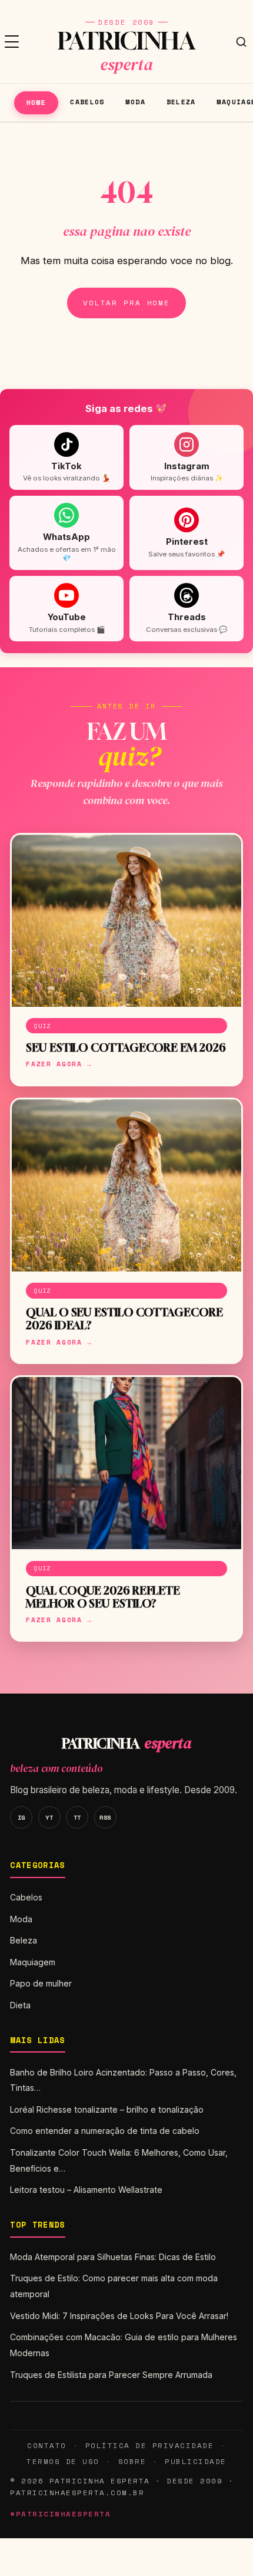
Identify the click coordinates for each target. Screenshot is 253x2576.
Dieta (20, 2005)
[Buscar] (241, 42)
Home (36, 102)
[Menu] (12, 42)
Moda (135, 102)
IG (21, 1817)
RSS (105, 1817)
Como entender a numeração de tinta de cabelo (105, 2131)
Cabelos (87, 102)
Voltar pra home (126, 303)
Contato (46, 2445)
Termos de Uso (63, 2461)
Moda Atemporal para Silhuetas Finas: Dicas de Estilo (113, 2257)
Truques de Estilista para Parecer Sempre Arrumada (111, 2375)
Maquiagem (33, 1962)
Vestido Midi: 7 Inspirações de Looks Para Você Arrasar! (119, 2316)
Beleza (181, 102)
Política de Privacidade (149, 2445)
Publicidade (195, 2461)
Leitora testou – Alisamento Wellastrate (86, 2190)
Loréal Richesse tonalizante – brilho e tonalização (107, 2109)
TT (77, 1817)
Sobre (132, 2461)
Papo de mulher (41, 1983)
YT (49, 1817)
